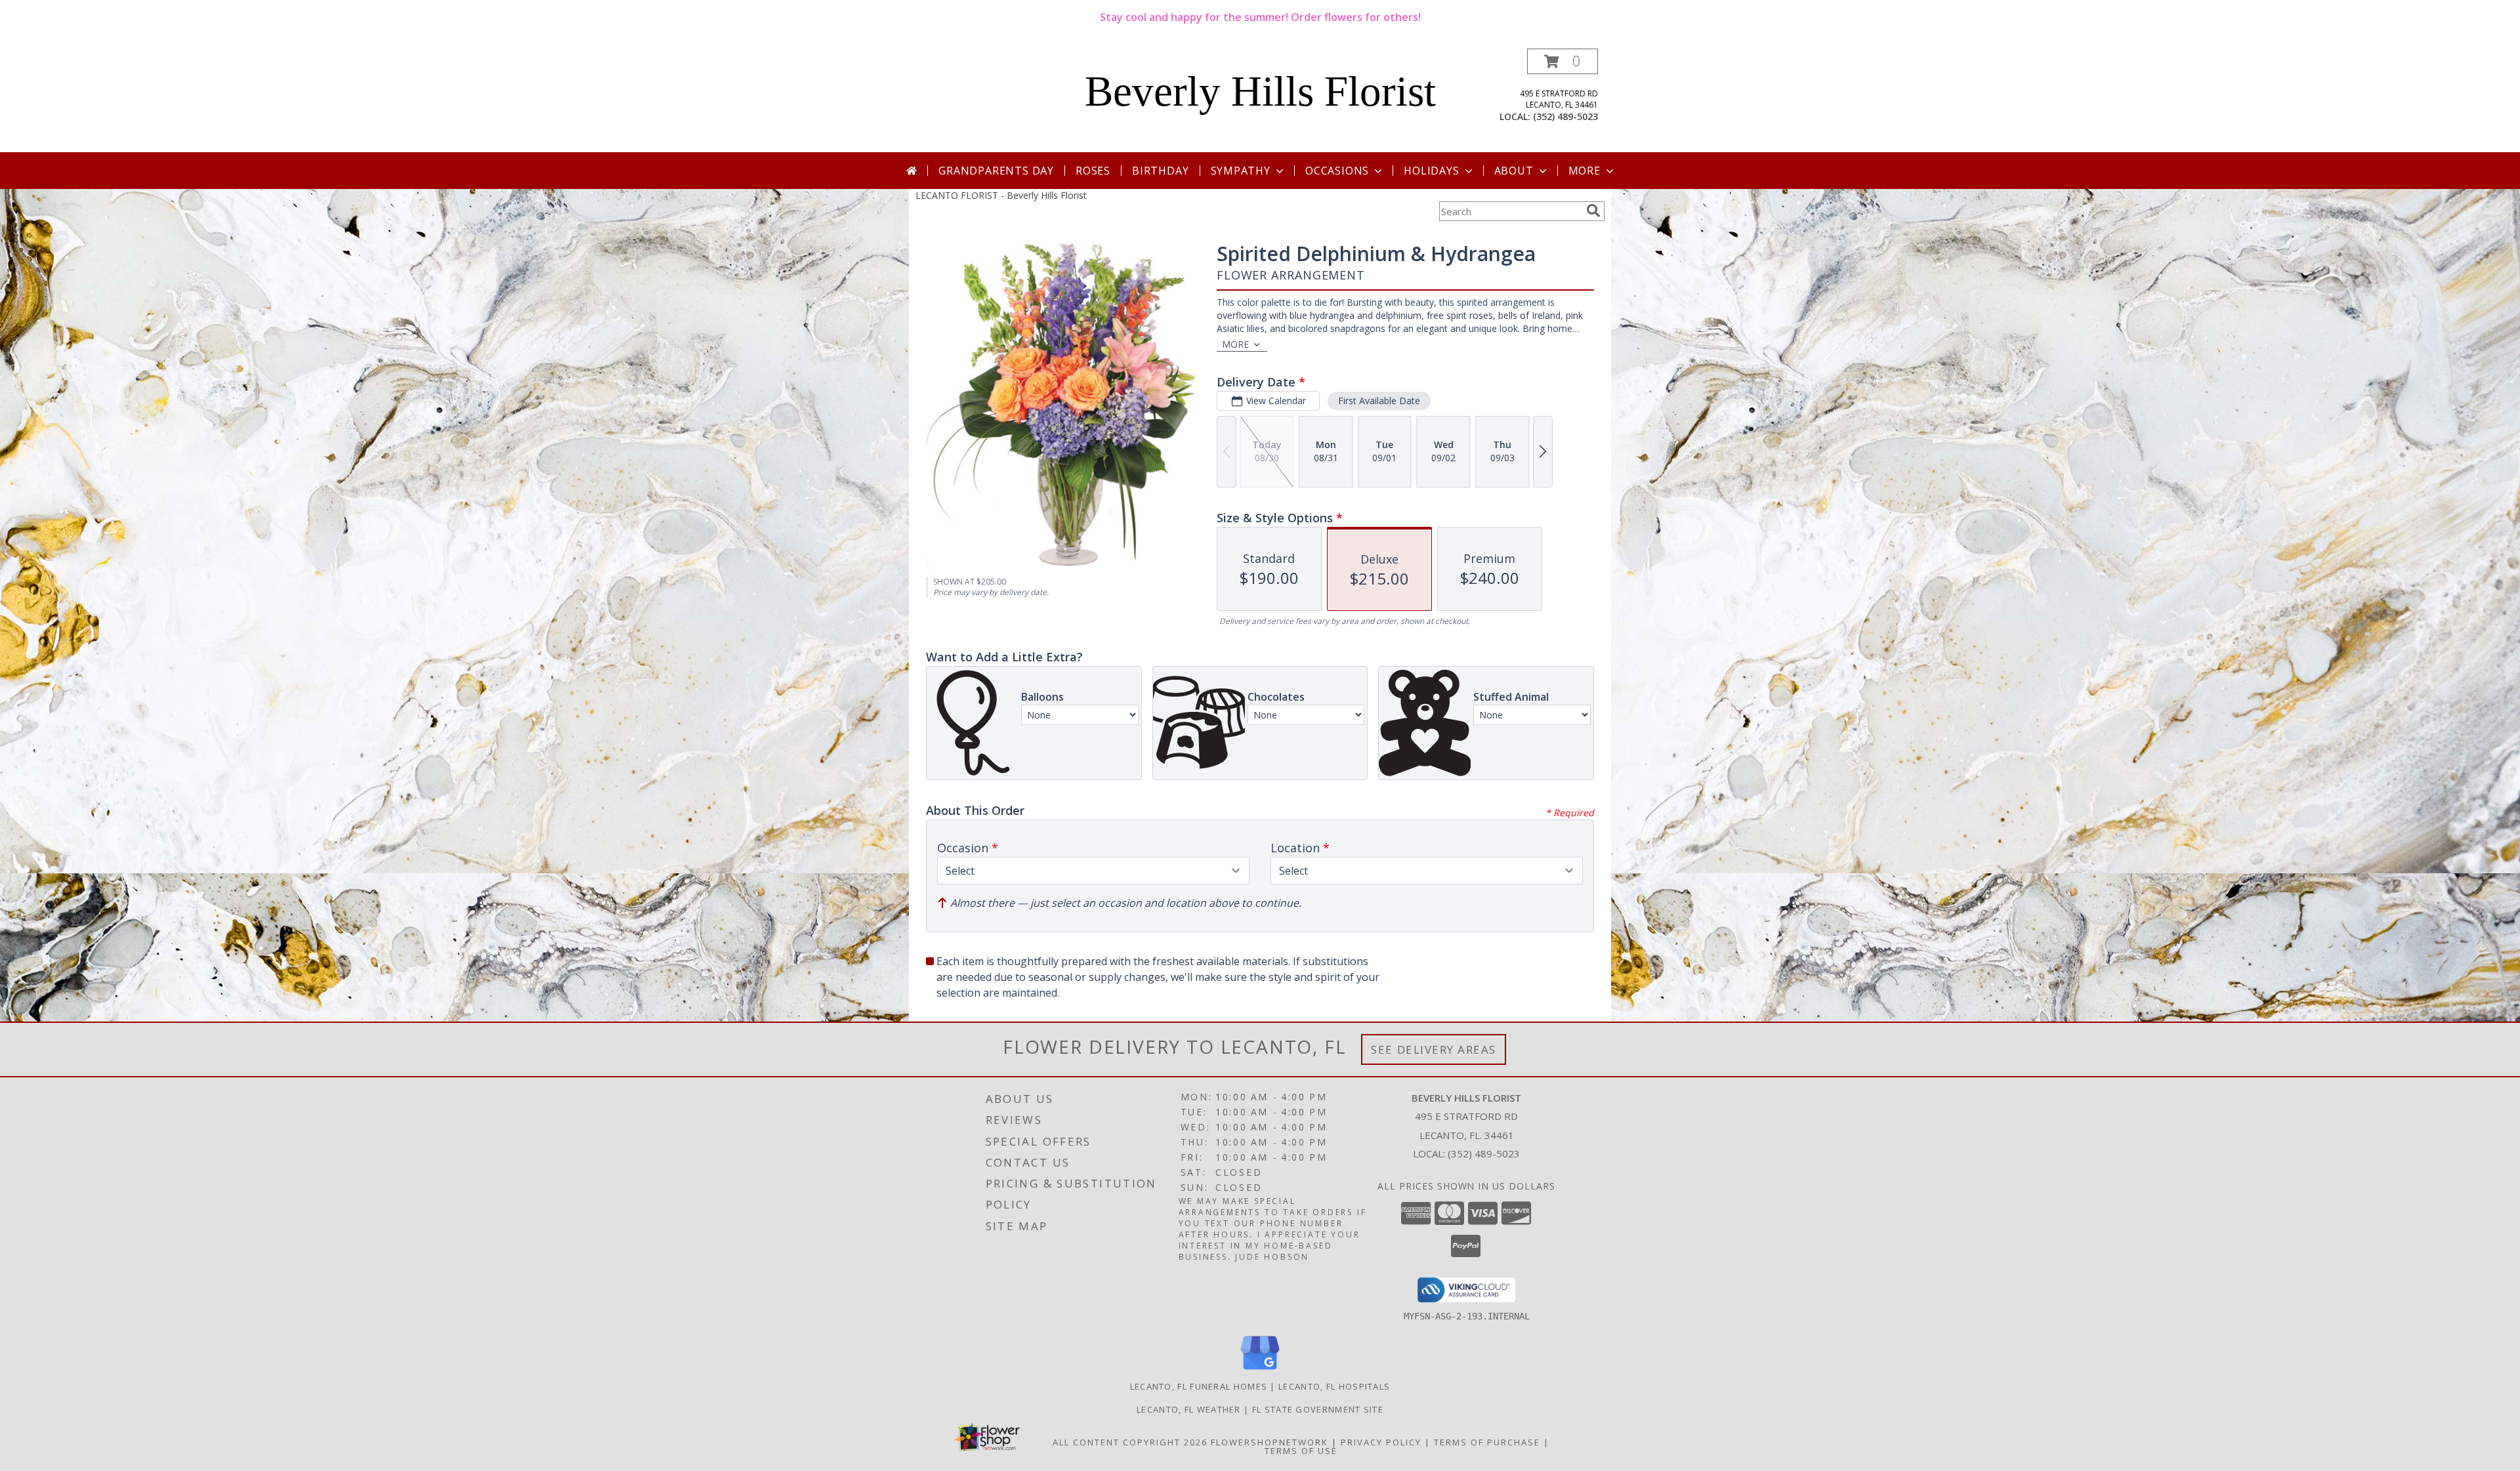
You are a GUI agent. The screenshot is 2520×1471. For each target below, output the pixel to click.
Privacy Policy (1381, 1442)
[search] (1593, 211)
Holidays (1431, 171)
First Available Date (1379, 401)
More (1585, 171)
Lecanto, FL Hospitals (1334, 1386)
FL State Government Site (1318, 1409)
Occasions (1337, 171)
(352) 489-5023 (1565, 116)
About (1514, 171)
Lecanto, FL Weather (1189, 1409)
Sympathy (1241, 171)
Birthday (1160, 171)
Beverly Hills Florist (1260, 91)
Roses (1093, 171)
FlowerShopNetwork (1270, 1442)
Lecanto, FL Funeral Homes (1199, 1386)
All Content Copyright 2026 (1130, 1442)
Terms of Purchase (1487, 1442)
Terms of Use (1301, 1451)
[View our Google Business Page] (1260, 1370)
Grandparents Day (996, 171)
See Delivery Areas (1434, 1049)
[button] (1563, 61)
